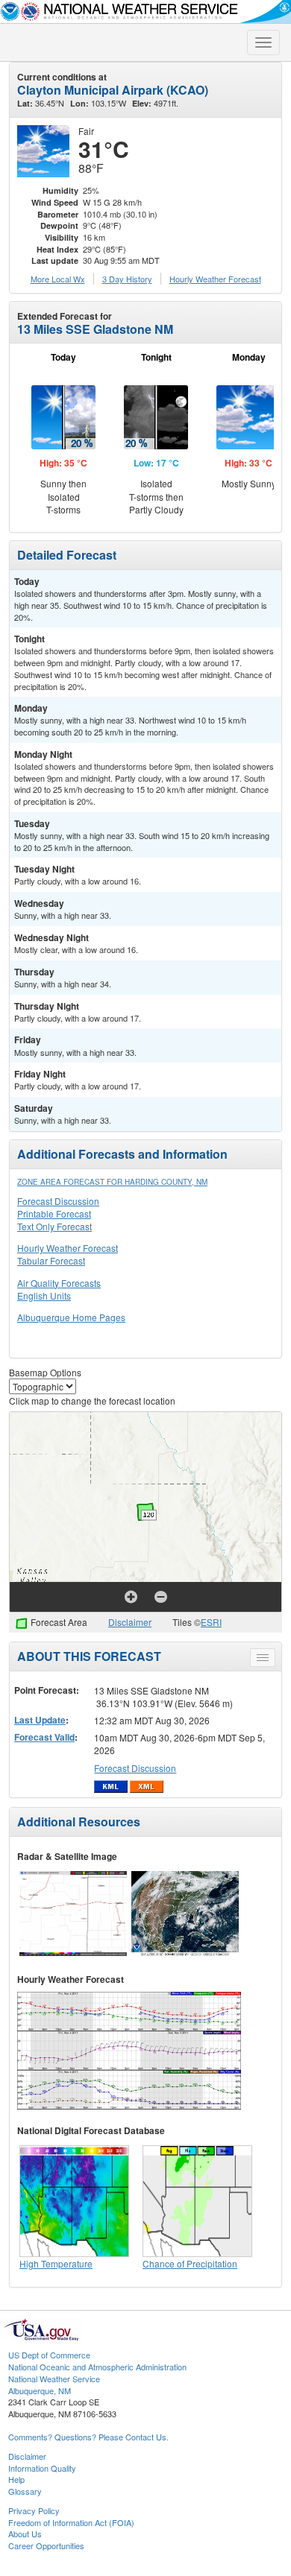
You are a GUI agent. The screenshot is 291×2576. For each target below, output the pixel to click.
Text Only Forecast (54, 1226)
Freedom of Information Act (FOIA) (71, 2522)
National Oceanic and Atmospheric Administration (97, 2367)
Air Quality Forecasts (59, 1283)
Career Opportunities (46, 2545)
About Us (25, 2534)
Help (16, 2479)
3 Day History (127, 279)
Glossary (25, 2491)
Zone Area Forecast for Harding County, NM (112, 1182)
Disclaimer (130, 1622)
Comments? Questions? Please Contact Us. (88, 2437)
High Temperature (56, 2263)
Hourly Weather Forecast (68, 1248)
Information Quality (42, 2468)
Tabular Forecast (51, 1260)
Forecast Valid (44, 1737)
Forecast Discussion (58, 1201)
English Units (44, 1295)
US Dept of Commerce (49, 2355)
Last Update (40, 1720)
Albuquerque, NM (40, 2390)
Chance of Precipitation (190, 2263)
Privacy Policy (34, 2510)
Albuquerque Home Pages (71, 1317)
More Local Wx (58, 279)
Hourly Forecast (215, 279)
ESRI (211, 1622)
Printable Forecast (54, 1213)
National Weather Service (54, 2379)
